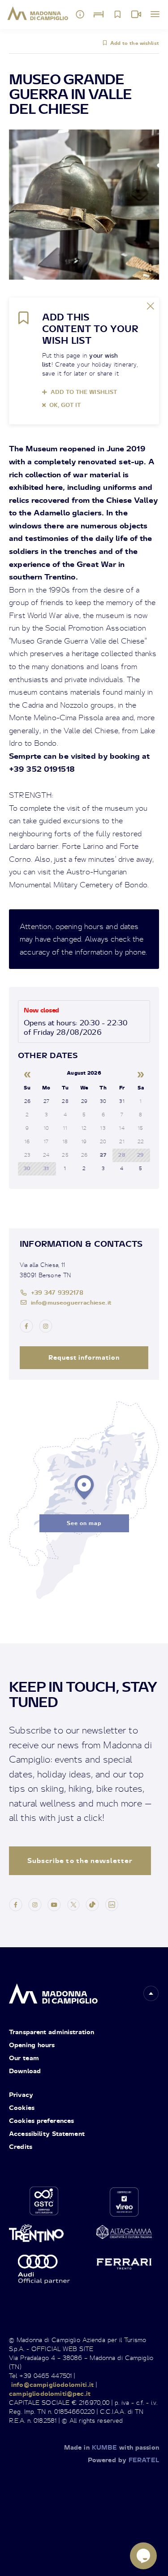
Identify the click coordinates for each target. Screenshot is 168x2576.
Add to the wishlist (135, 43)
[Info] (80, 14)
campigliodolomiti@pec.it (50, 2393)
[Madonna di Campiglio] (38, 13)
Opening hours (32, 2045)
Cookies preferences (41, 2120)
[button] (151, 1993)
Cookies (22, 2107)
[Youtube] (54, 1904)
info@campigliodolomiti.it (52, 2384)
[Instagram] (35, 1904)
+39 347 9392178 (57, 1292)
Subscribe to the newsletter (80, 1861)
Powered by (123, 2460)
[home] (53, 1991)
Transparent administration (52, 2032)
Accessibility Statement (47, 2133)
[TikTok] (92, 1904)
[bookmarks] (117, 14)
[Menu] (155, 14)
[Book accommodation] (99, 14)
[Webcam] (136, 14)
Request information (84, 1357)
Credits (21, 2146)
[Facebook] (16, 1904)
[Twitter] (73, 1904)
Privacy (21, 2094)
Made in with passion (112, 2447)
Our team (24, 2058)
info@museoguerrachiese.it (71, 1302)
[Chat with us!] (143, 2556)
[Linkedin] (112, 1904)
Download (25, 2071)
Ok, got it (65, 405)
